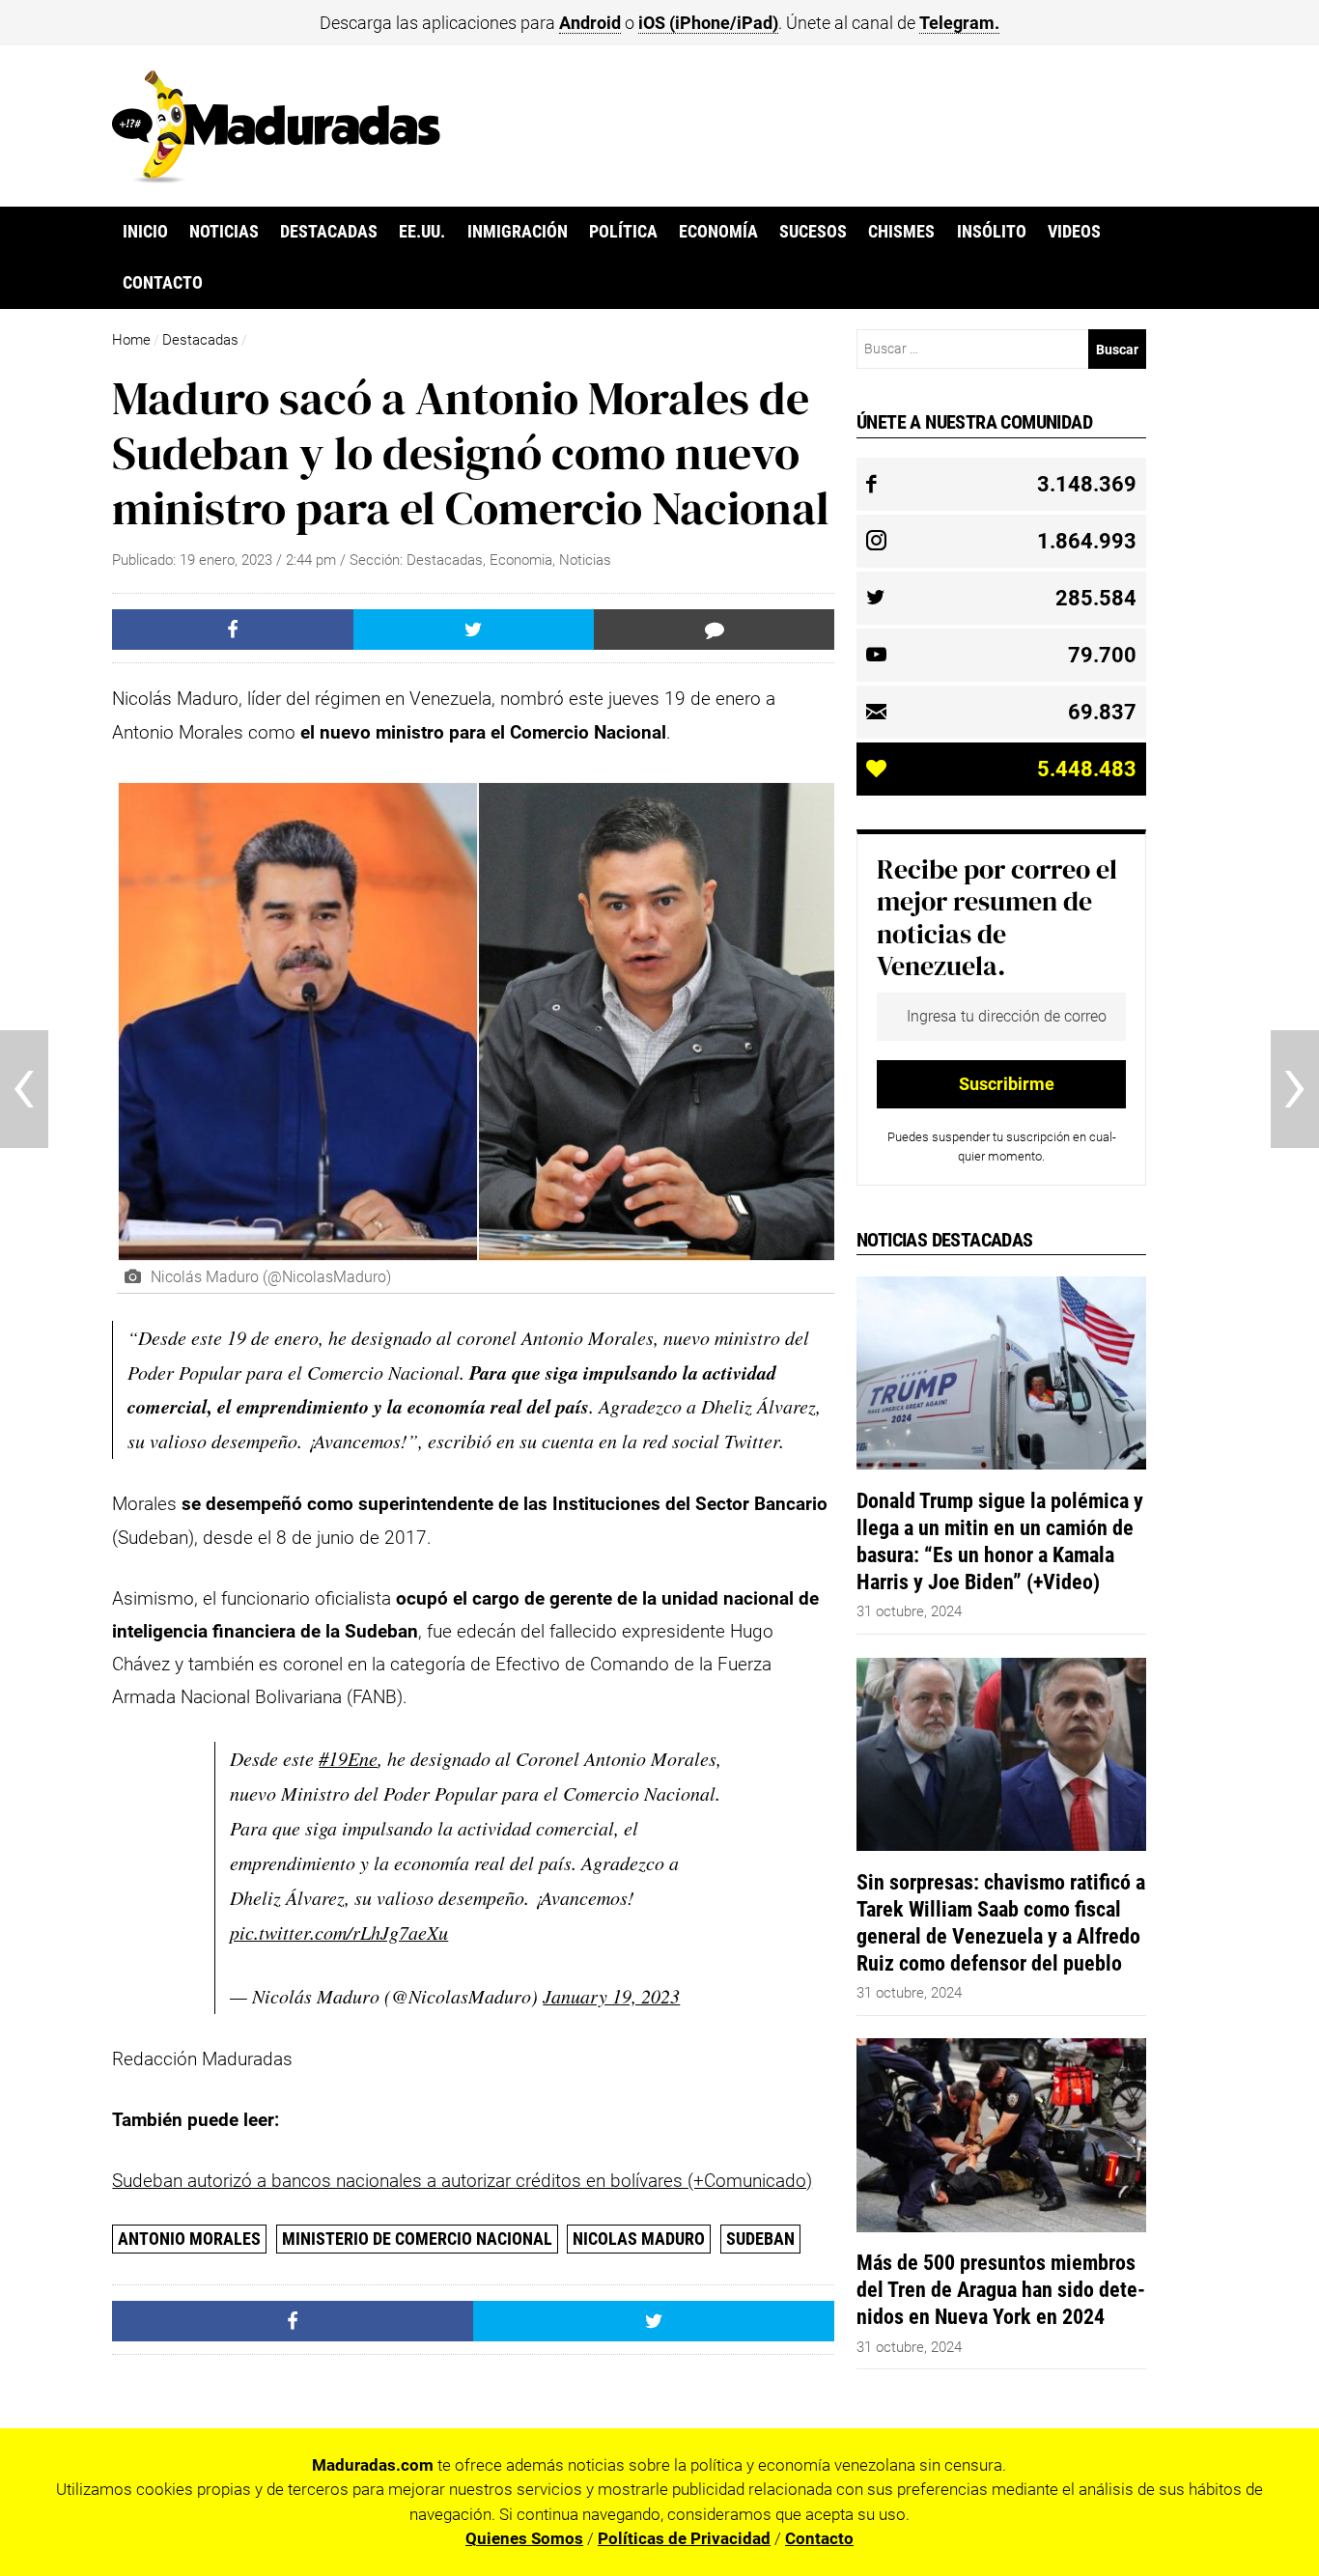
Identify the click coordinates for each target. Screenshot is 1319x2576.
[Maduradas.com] (276, 177)
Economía (718, 232)
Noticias (224, 232)
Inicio (145, 232)
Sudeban (760, 2239)
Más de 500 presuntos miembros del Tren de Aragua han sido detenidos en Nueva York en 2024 (1001, 2289)
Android (590, 23)
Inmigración (518, 232)
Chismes (901, 232)
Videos (1074, 232)
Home (131, 340)
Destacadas (329, 232)
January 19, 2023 (611, 1996)
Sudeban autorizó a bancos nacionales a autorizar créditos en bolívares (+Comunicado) (462, 2181)
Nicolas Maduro (639, 2239)
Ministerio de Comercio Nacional (417, 2239)
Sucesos (813, 232)
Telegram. (959, 23)
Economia (521, 560)
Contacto (163, 283)
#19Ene (348, 1758)
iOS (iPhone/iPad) (708, 23)
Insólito (992, 232)
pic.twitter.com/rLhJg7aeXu (339, 1932)
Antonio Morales (189, 2239)
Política (623, 232)
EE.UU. (422, 232)
